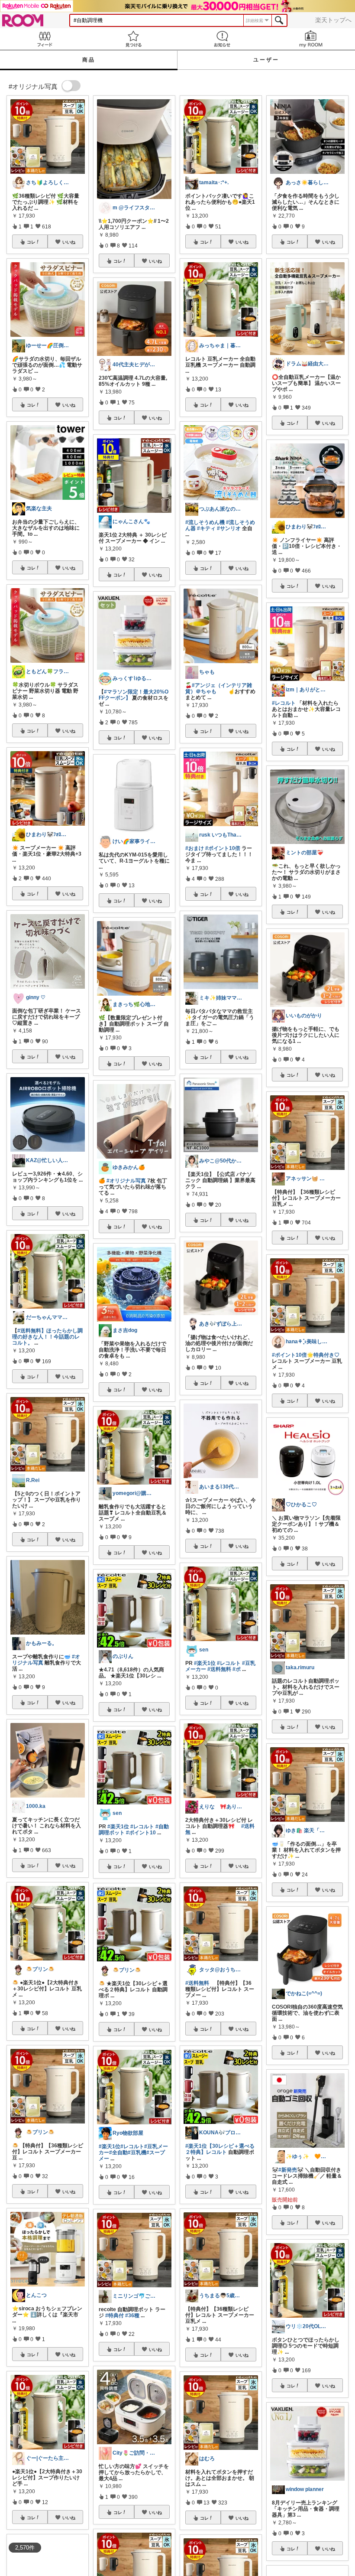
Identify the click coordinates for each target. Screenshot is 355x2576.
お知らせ (222, 39)
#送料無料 (219, 1669)
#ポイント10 (141, 1833)
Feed (44, 39)
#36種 (132, 2315)
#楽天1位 (118, 1827)
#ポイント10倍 (223, 848)
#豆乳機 (137, 2153)
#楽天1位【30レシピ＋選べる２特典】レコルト (220, 2149)
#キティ (206, 528)
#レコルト (142, 1827)
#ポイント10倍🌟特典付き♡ (306, 1355)
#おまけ (195, 848)
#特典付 (115, 2315)
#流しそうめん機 (205, 522)
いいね (69, 242)
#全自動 (118, 2153)
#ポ (237, 1669)
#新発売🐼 (291, 2170)
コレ (31, 242)
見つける (133, 39)
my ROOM (311, 39)
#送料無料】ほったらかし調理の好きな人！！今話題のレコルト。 (47, 1337)
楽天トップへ (333, 20)
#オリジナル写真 (126, 1181)
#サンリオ (229, 528)
